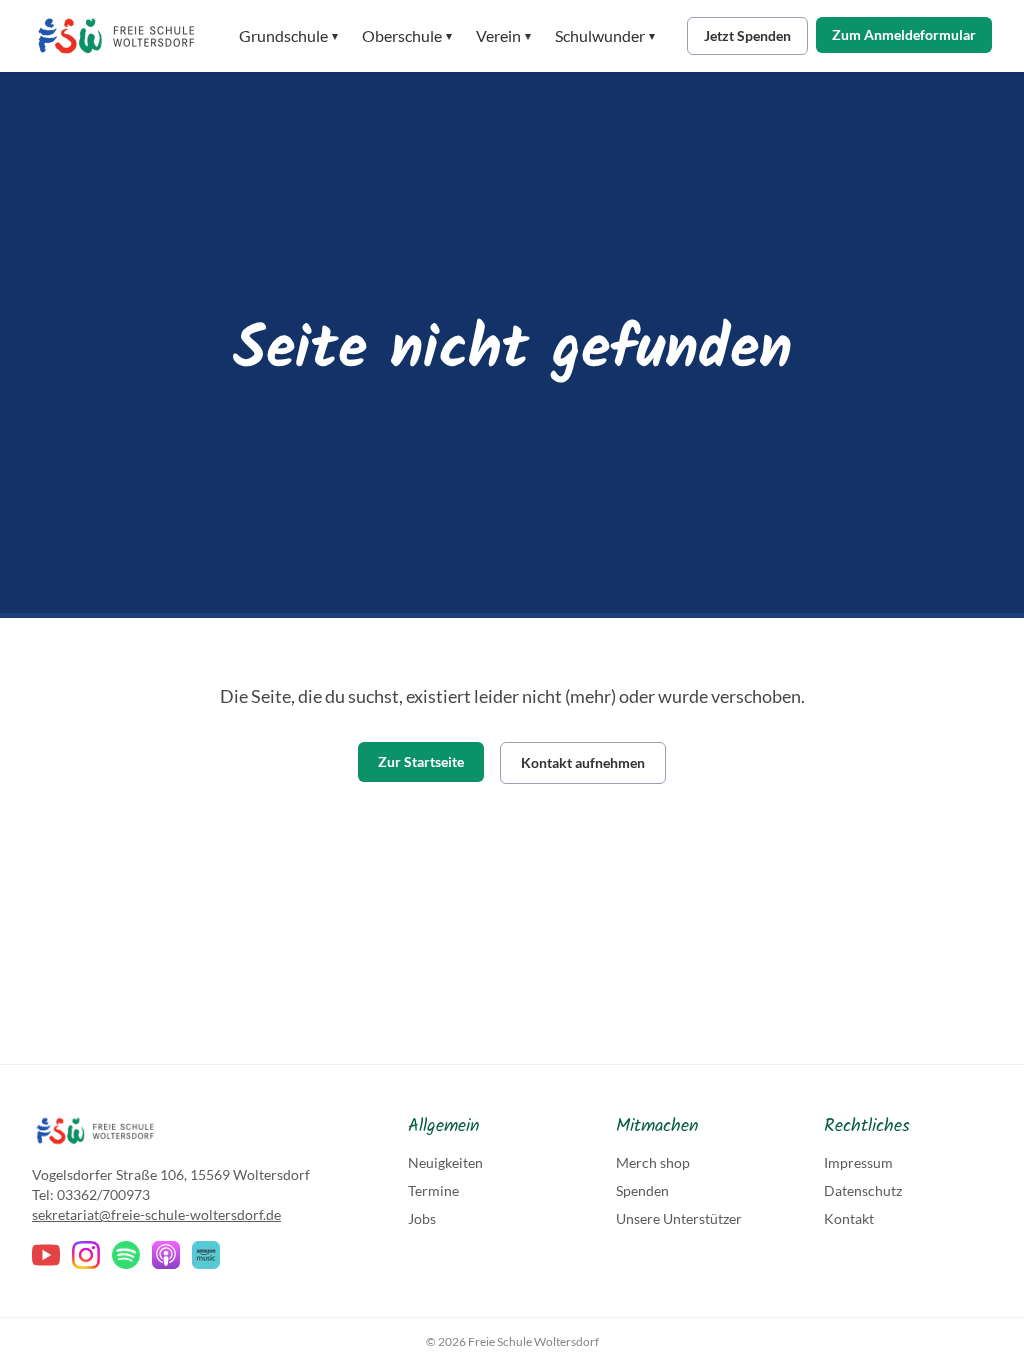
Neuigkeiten (445, 1162)
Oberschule (407, 35)
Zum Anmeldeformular (904, 34)
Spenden (642, 1190)
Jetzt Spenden (747, 35)
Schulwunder (605, 35)
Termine (433, 1190)
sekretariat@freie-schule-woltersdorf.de (156, 1214)
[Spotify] (126, 1255)
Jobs (422, 1218)
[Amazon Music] (206, 1255)
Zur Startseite (421, 761)
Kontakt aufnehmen (583, 762)
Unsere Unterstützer (679, 1218)
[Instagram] (86, 1255)
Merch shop (653, 1162)
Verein (503, 35)
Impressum (858, 1162)
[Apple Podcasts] (166, 1255)
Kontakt (849, 1218)
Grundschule (288, 35)
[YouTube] (46, 1255)
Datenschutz (863, 1190)
